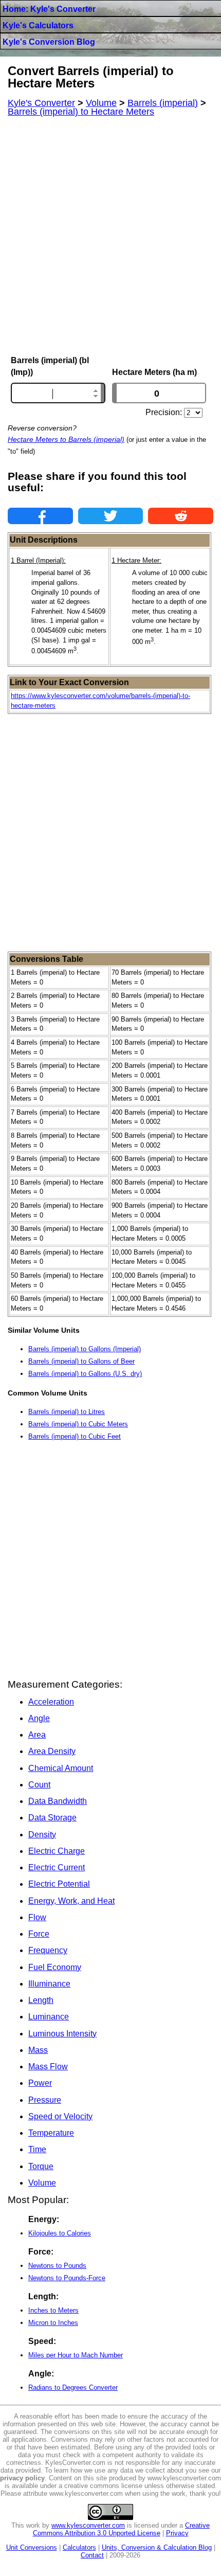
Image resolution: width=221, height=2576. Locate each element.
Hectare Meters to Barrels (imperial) (66, 439)
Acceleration (51, 1702)
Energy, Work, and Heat (71, 1901)
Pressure (45, 2100)
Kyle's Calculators (38, 25)
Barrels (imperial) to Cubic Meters (78, 1424)
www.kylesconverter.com (88, 2525)
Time (37, 2149)
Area (37, 1735)
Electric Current (57, 1867)
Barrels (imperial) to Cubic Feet (75, 1436)
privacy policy (22, 2478)
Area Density (52, 1751)
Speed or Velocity (60, 2116)
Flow (37, 1917)
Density (42, 1835)
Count (39, 1785)
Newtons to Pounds (57, 2266)
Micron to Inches (53, 2323)
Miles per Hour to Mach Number (76, 2355)
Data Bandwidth (58, 1801)
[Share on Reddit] (181, 516)
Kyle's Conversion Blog (49, 42)
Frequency (48, 1950)
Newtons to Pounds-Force (67, 2278)
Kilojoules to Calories (60, 2233)
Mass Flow (48, 2067)
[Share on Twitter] (111, 516)
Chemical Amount (61, 1768)
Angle (39, 1718)
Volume (42, 2183)
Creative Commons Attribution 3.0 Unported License (122, 2529)
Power (40, 2083)
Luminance (49, 2017)
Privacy (177, 2533)
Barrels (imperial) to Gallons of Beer (81, 1361)
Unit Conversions (32, 2547)
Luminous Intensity (62, 2034)
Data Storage (52, 1818)
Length (41, 2000)
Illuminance (49, 1984)
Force (39, 1934)
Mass (38, 2050)
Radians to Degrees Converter (73, 2387)
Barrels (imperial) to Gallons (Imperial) (85, 1349)
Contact (92, 2555)
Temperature (51, 2133)
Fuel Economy (55, 1967)
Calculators (79, 2547)
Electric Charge (57, 1851)
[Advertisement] (110, 236)
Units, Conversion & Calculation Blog (157, 2547)
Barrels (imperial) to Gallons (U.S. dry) (85, 1374)
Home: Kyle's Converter (49, 9)
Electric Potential (59, 1884)
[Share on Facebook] (40, 516)
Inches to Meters (53, 2310)
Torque (41, 2166)
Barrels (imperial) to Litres (67, 1412)
